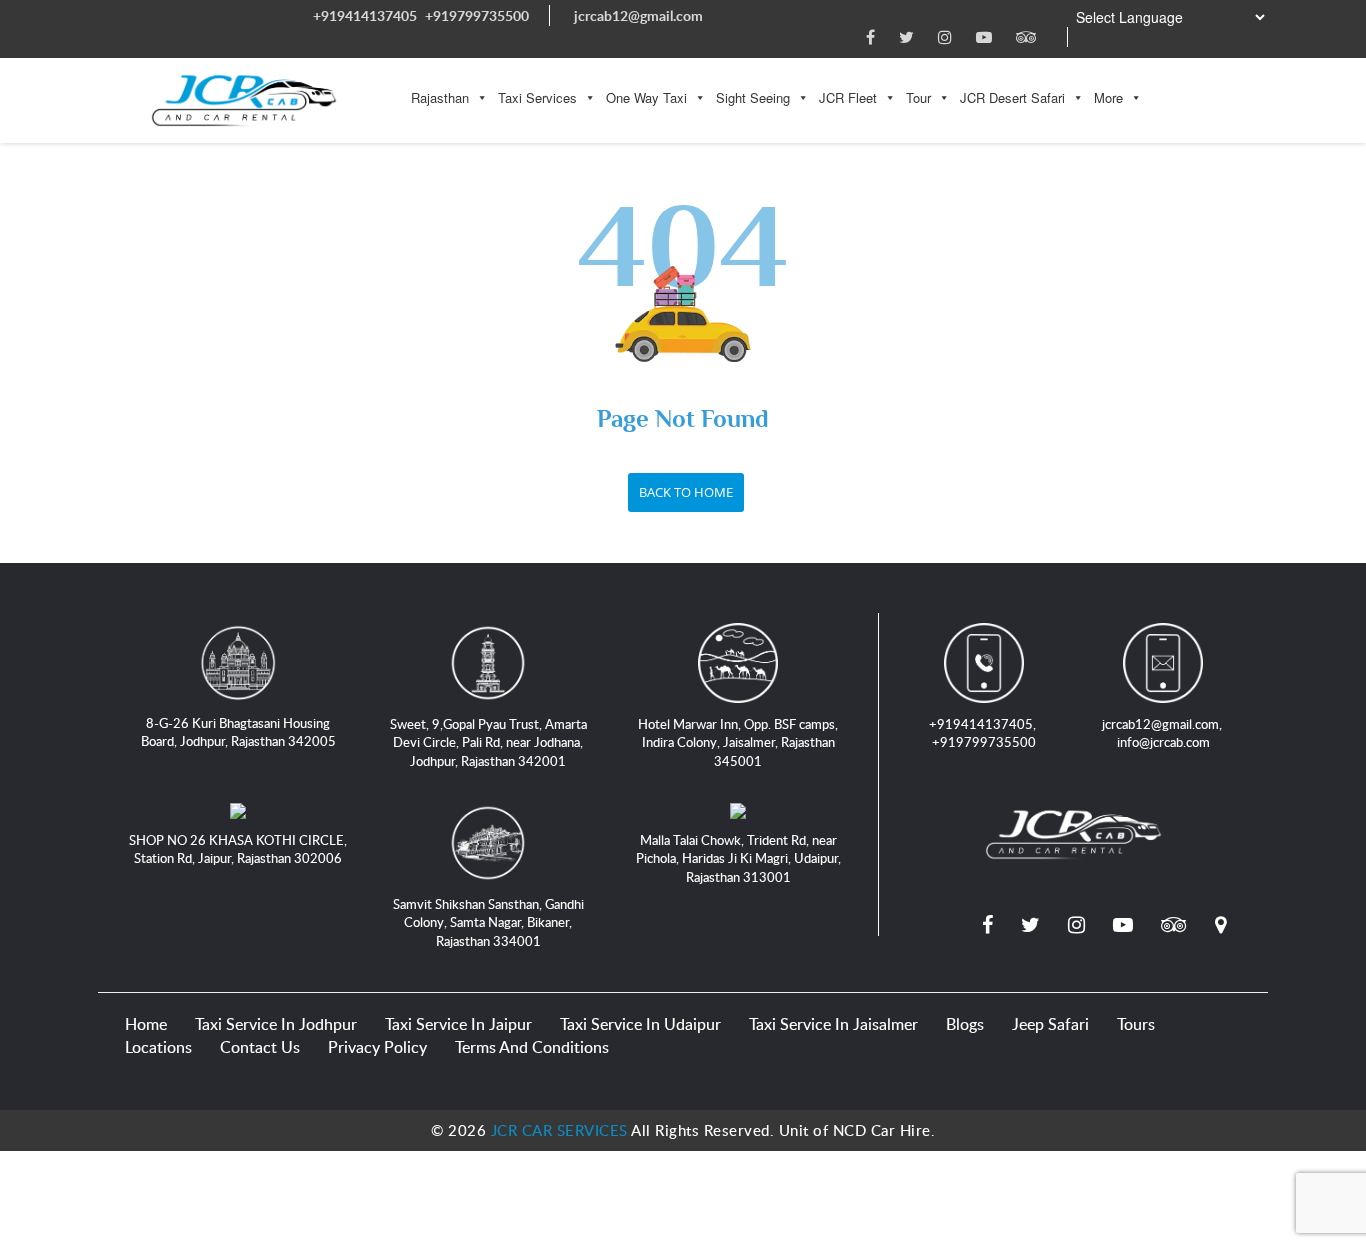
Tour (918, 97)
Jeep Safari (1050, 1024)
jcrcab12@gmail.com (638, 15)
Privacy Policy (377, 1047)
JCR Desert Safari (1012, 97)
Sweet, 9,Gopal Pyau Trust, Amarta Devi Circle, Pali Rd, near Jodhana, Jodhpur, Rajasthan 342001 (488, 742)
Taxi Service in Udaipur (640, 1024)
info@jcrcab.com (1163, 742)
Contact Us (260, 1047)
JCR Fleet (848, 97)
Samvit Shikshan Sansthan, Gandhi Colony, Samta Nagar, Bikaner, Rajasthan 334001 (488, 922)
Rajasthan (440, 97)
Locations (158, 1047)
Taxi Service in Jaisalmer (833, 1024)
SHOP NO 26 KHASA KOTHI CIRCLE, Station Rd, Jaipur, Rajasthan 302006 (238, 849)
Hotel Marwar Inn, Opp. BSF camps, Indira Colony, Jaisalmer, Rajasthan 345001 (738, 742)
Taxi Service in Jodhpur (276, 1024)
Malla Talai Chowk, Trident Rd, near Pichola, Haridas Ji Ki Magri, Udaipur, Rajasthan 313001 (738, 858)
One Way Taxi (646, 97)
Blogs (965, 1024)
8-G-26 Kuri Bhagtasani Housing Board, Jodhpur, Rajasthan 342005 (238, 732)
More (1108, 97)
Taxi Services (537, 97)
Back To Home (686, 492)
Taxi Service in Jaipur (458, 1024)
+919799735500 (477, 15)
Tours (1136, 1024)
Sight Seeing (753, 97)
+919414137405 (365, 15)
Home (146, 1024)
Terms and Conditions (532, 1047)
